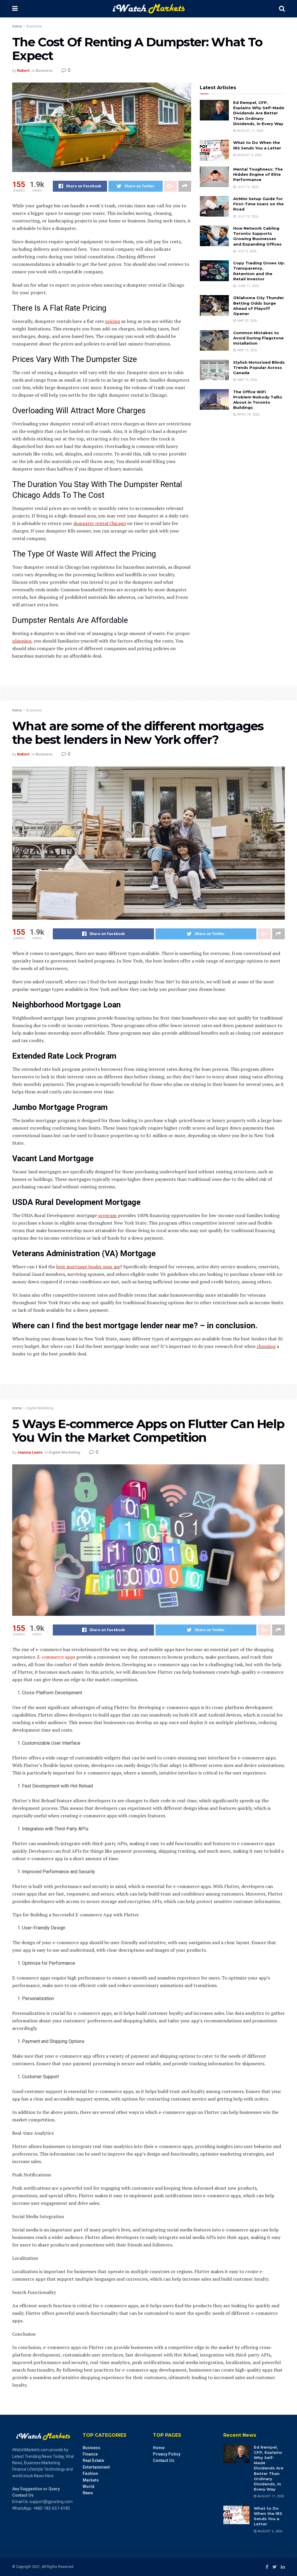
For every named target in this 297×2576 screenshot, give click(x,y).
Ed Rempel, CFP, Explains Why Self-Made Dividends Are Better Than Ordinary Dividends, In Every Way (259, 113)
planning (22, 641)
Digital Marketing (40, 1408)
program (107, 1215)
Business (34, 26)
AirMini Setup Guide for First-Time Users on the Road (258, 204)
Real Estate (93, 2460)
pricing (113, 321)
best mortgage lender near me (88, 1267)
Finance (90, 2454)
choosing (266, 1346)
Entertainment (96, 2467)
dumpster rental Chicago (100, 523)
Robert (23, 71)
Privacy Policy (167, 2454)
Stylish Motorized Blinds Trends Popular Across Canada (259, 367)
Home (17, 26)
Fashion (90, 2473)
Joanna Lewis (30, 1452)
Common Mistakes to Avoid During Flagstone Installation (258, 338)
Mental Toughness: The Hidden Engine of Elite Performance (258, 174)
